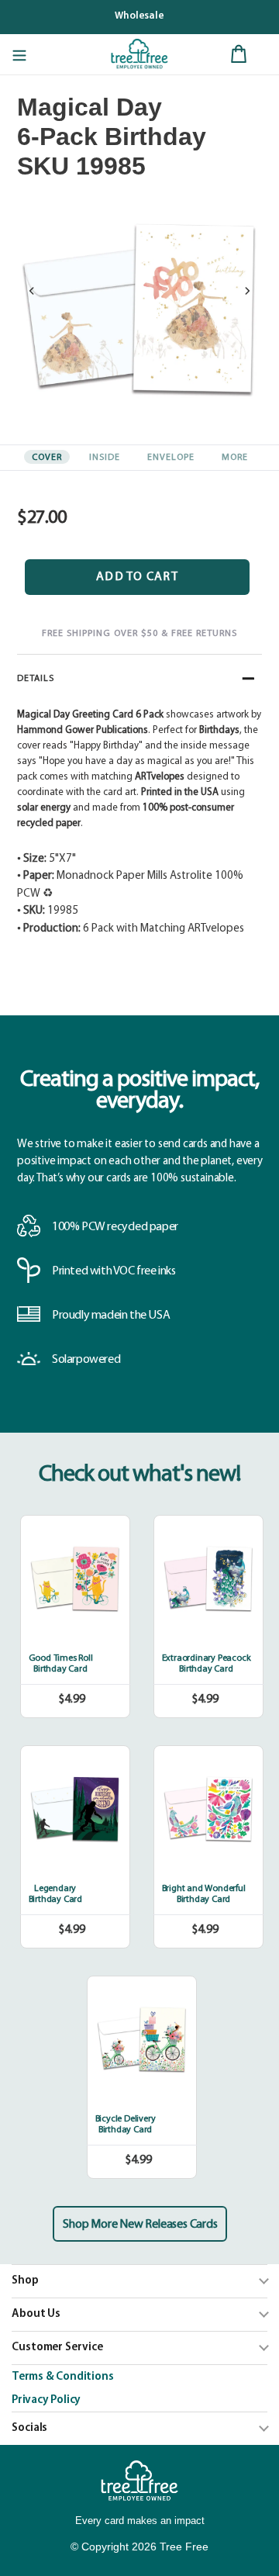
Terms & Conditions (62, 2377)
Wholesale (139, 16)
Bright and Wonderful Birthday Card (204, 1894)
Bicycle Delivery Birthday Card (126, 2125)
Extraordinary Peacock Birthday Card (207, 1664)
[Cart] (239, 54)
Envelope (171, 458)
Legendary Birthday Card (55, 1894)
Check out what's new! (140, 1475)
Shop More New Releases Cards (140, 2225)
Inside (105, 458)
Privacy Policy (46, 2400)
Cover (47, 458)
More (235, 458)
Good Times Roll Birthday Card (61, 1664)
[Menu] (19, 54)
